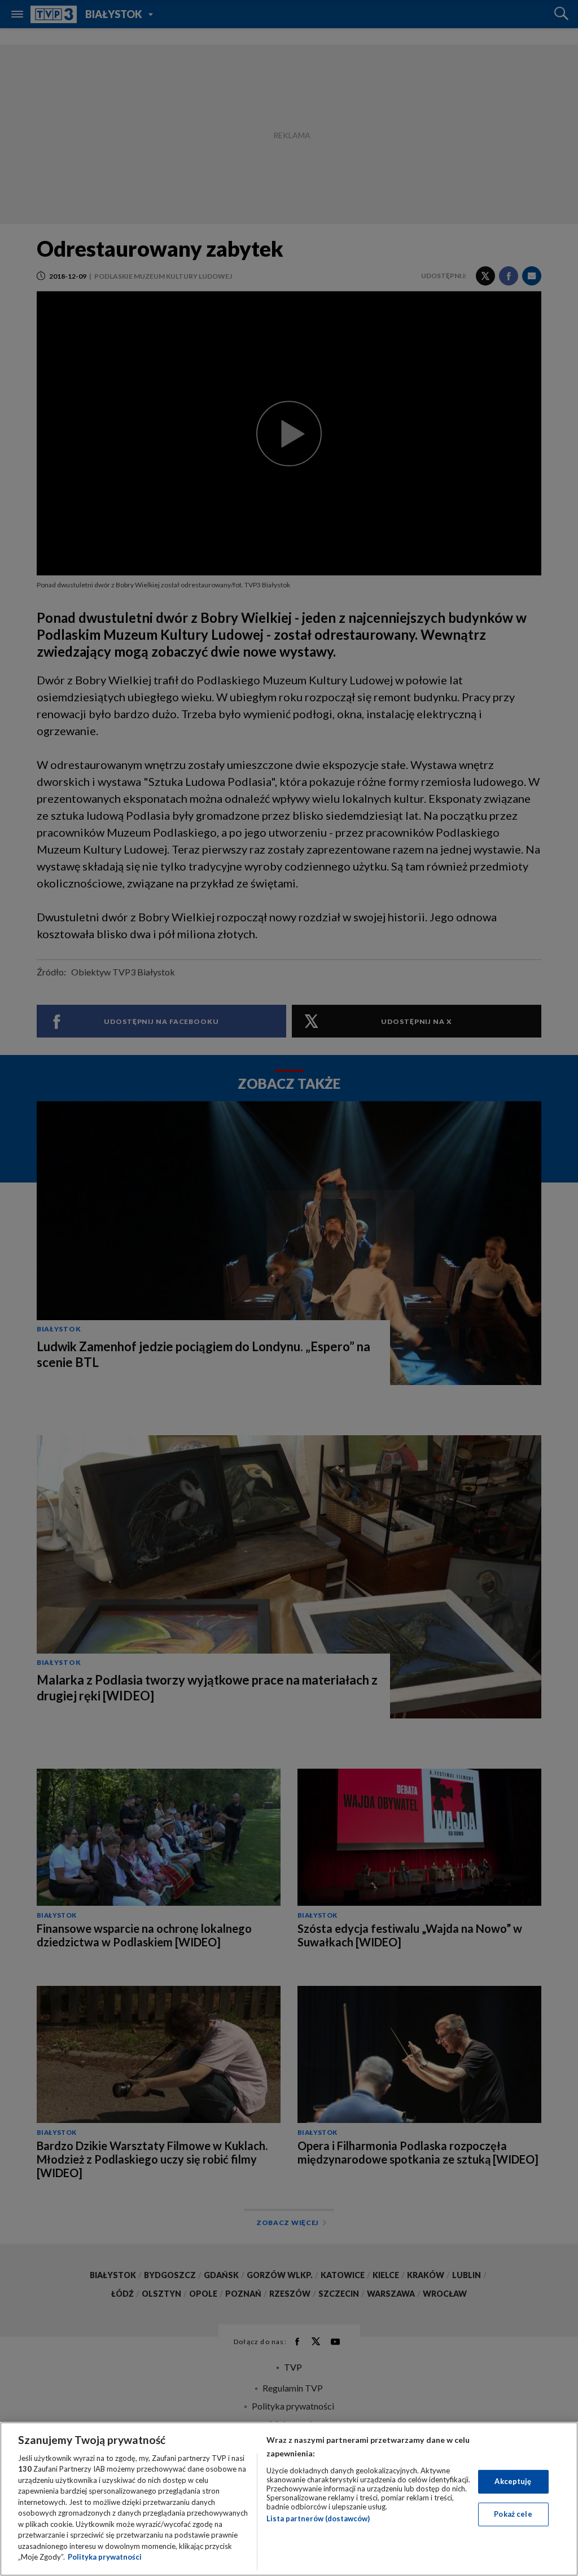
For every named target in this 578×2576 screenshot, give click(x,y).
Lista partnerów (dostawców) (318, 2518)
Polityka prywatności (105, 2557)
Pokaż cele (513, 2514)
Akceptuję (513, 2481)
